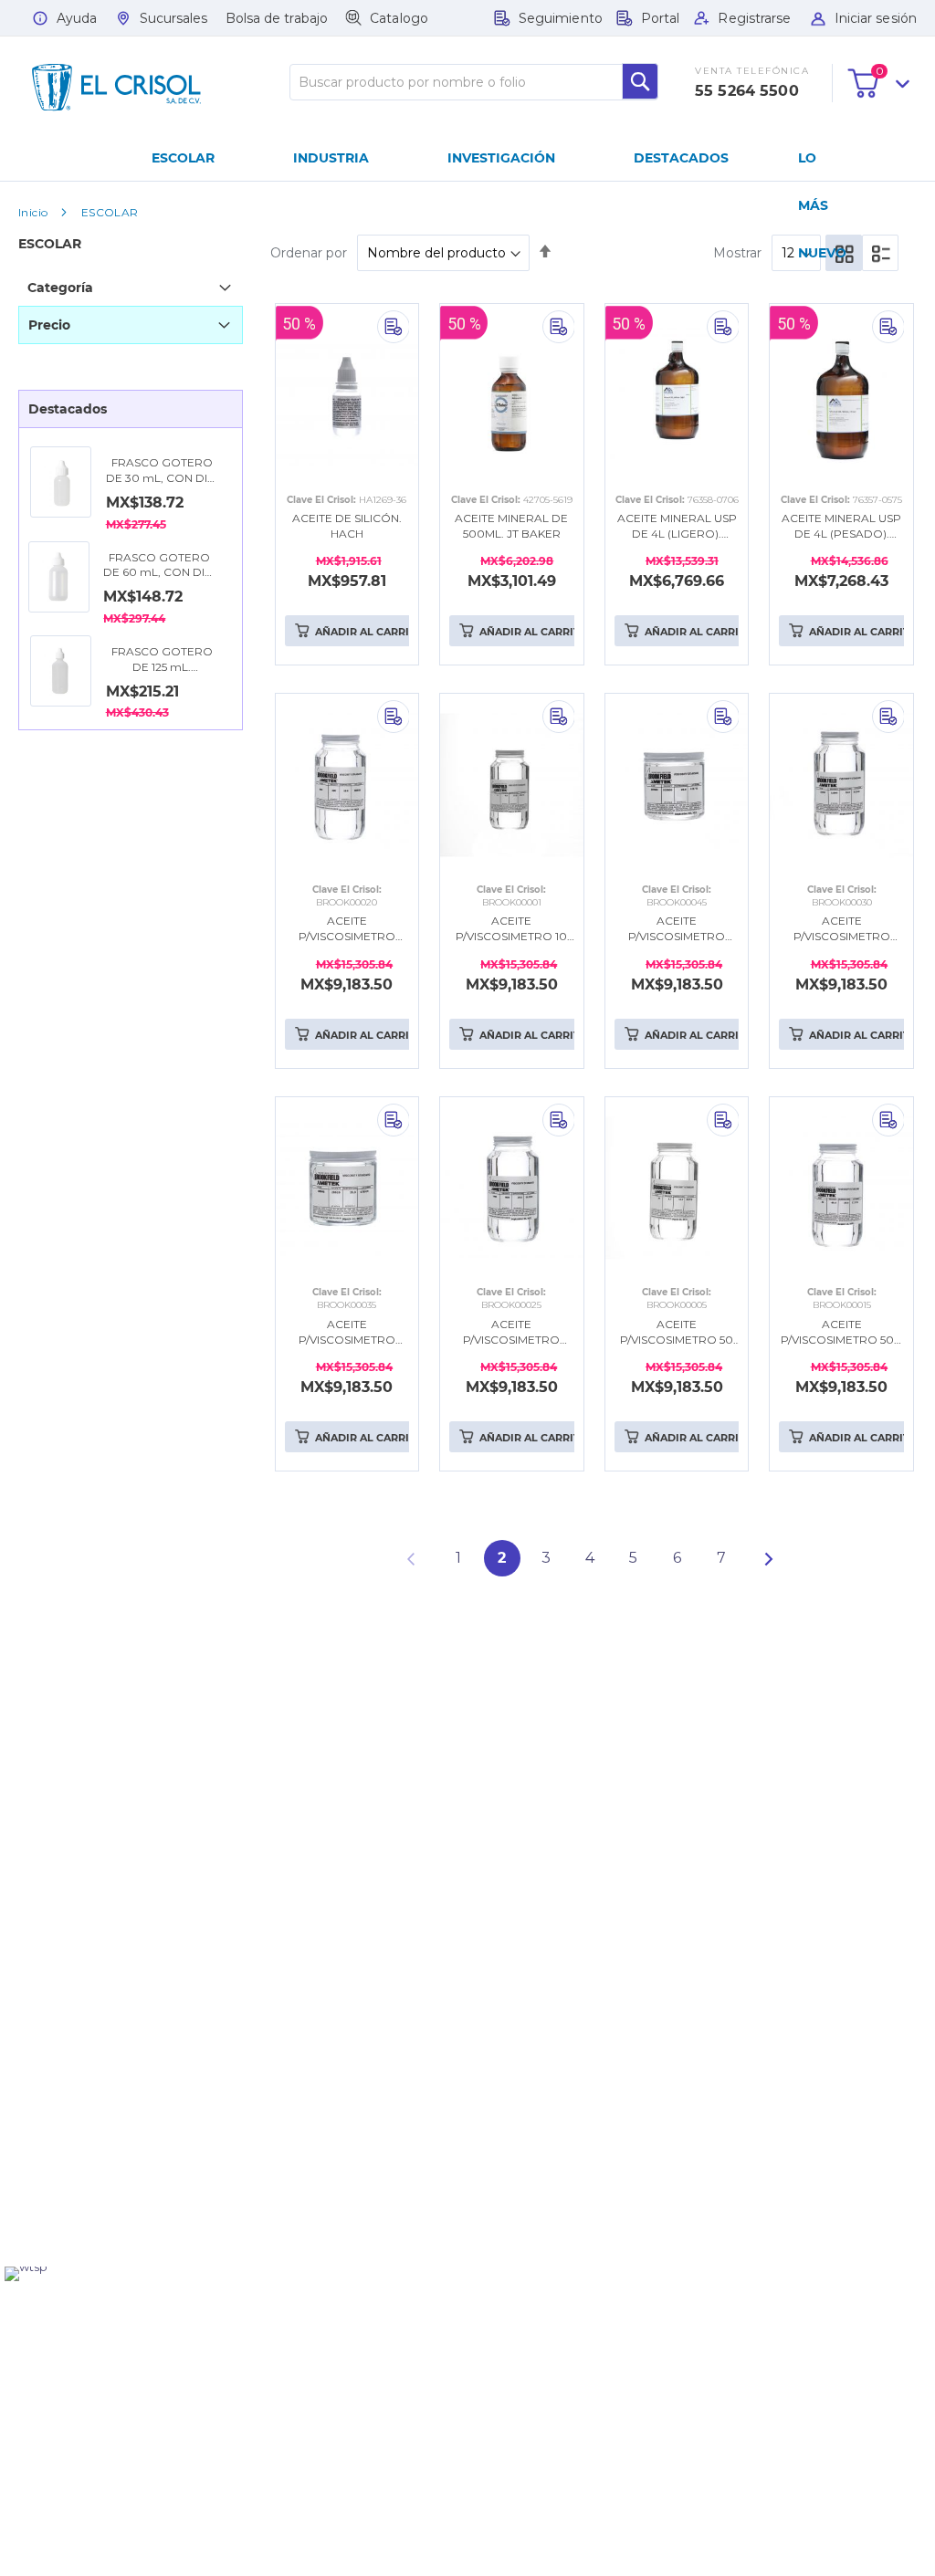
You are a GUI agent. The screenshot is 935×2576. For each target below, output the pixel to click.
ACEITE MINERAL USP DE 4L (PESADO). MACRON (841, 527)
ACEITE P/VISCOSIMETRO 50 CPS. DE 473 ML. (677, 1333)
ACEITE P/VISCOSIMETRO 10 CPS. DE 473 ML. (511, 929)
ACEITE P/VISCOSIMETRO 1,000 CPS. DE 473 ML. (347, 929)
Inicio (33, 212)
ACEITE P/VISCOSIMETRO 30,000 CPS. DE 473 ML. (347, 1333)
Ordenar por (309, 253)
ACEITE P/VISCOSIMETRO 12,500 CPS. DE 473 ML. (842, 929)
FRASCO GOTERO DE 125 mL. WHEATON (162, 660)
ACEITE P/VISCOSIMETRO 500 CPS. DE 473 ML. (841, 1333)
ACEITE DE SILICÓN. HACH (347, 526)
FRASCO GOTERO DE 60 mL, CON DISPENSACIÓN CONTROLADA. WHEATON (159, 566)
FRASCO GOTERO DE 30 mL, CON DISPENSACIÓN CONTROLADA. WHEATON (162, 471)
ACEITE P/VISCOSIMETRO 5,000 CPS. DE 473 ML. (511, 1333)
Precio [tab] (49, 325)
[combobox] (474, 82)
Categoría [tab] (60, 288)
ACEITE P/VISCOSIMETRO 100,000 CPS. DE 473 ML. (677, 929)
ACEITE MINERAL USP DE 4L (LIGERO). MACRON (677, 527)
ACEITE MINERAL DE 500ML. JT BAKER (511, 526)
